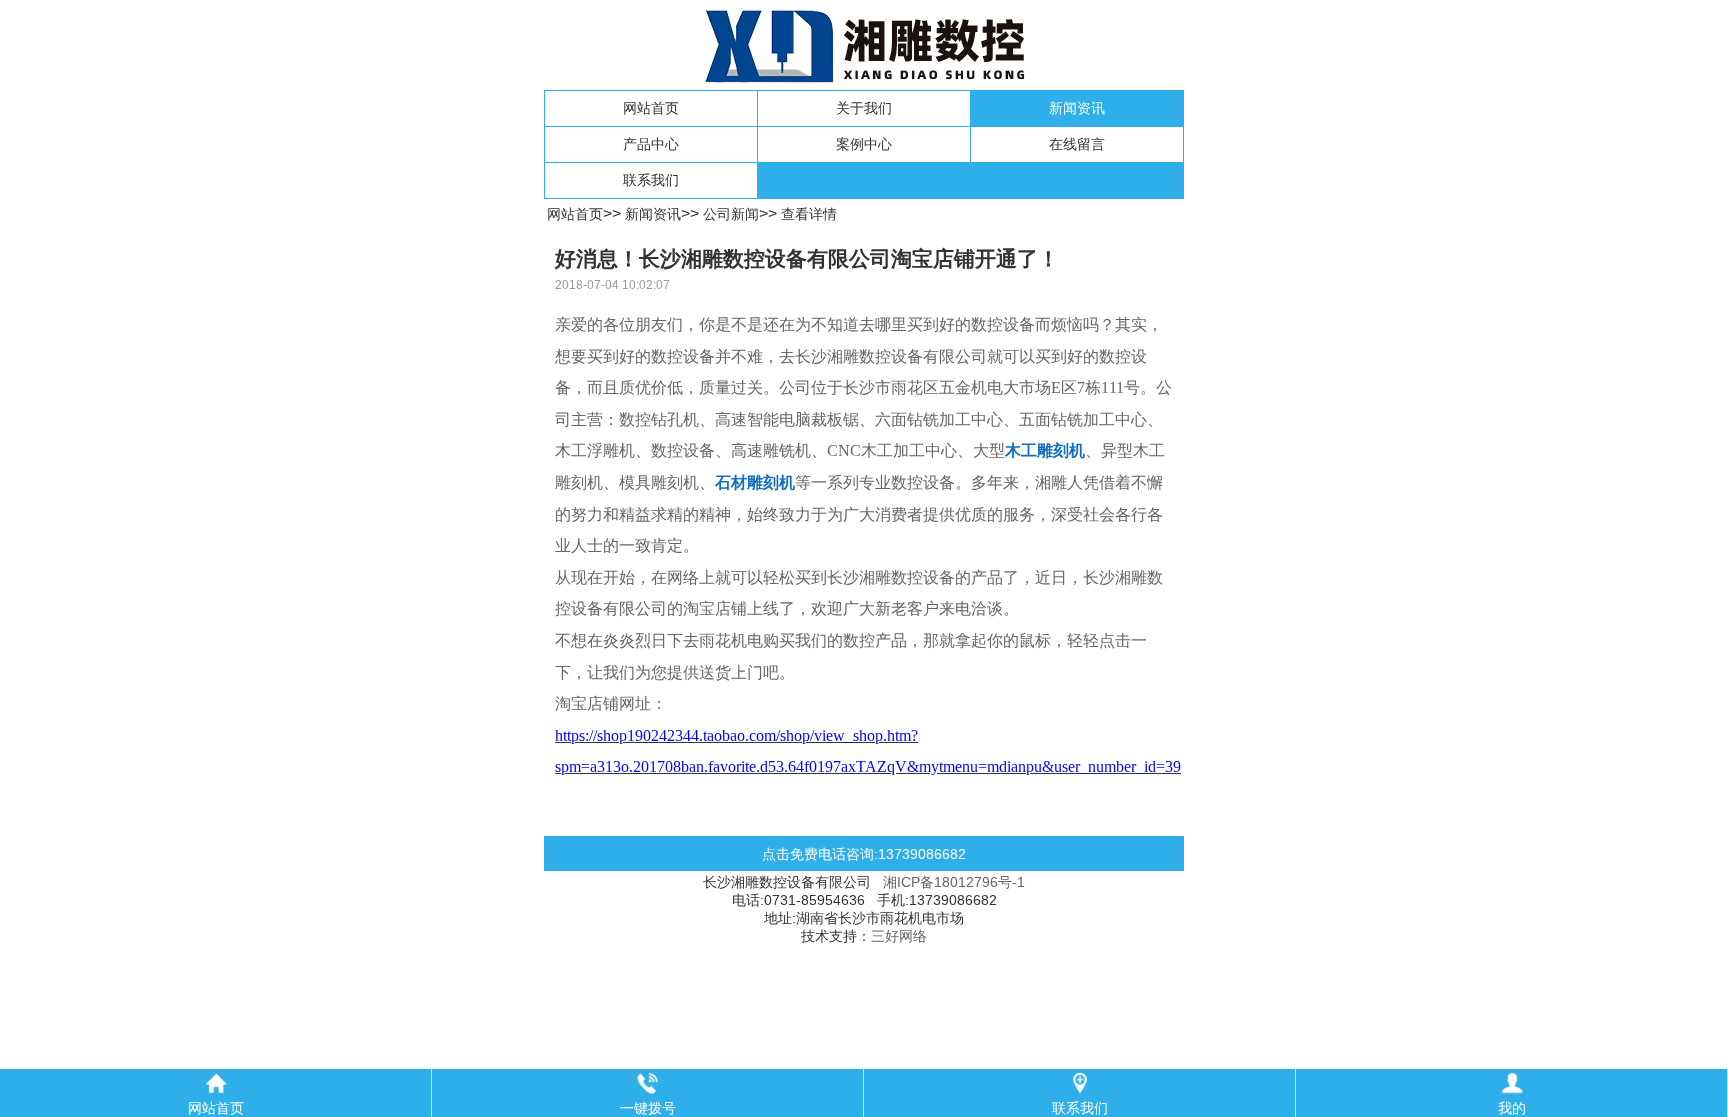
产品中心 (651, 144)
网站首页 (651, 108)
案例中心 (864, 144)
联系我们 (651, 180)
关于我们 (864, 108)
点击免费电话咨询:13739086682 (864, 854)
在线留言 (1077, 144)
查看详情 (809, 214)
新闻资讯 (1077, 108)
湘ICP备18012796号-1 (954, 882)
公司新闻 (731, 214)
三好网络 (899, 936)
